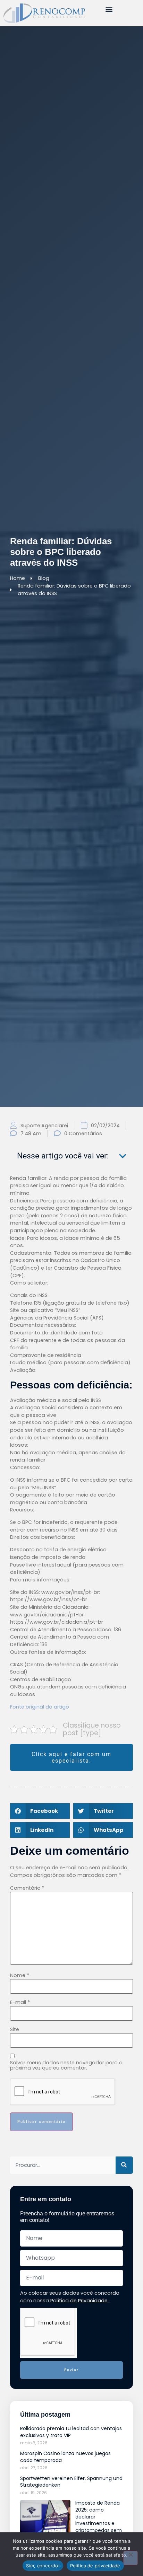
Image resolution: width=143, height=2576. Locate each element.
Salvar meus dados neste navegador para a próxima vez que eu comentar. (66, 2065)
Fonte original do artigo (40, 1707)
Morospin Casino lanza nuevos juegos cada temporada (65, 2457)
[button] (109, 9)
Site (15, 2029)
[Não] (131, 2558)
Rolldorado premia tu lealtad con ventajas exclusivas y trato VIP (71, 2432)
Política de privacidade (95, 2566)
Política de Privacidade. (79, 2301)
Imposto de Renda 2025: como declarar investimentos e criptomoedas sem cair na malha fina (99, 2520)
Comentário (27, 1888)
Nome (20, 1975)
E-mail (20, 2002)
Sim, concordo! (43, 2566)
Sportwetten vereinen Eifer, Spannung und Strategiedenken (71, 2482)
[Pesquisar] (124, 2165)
